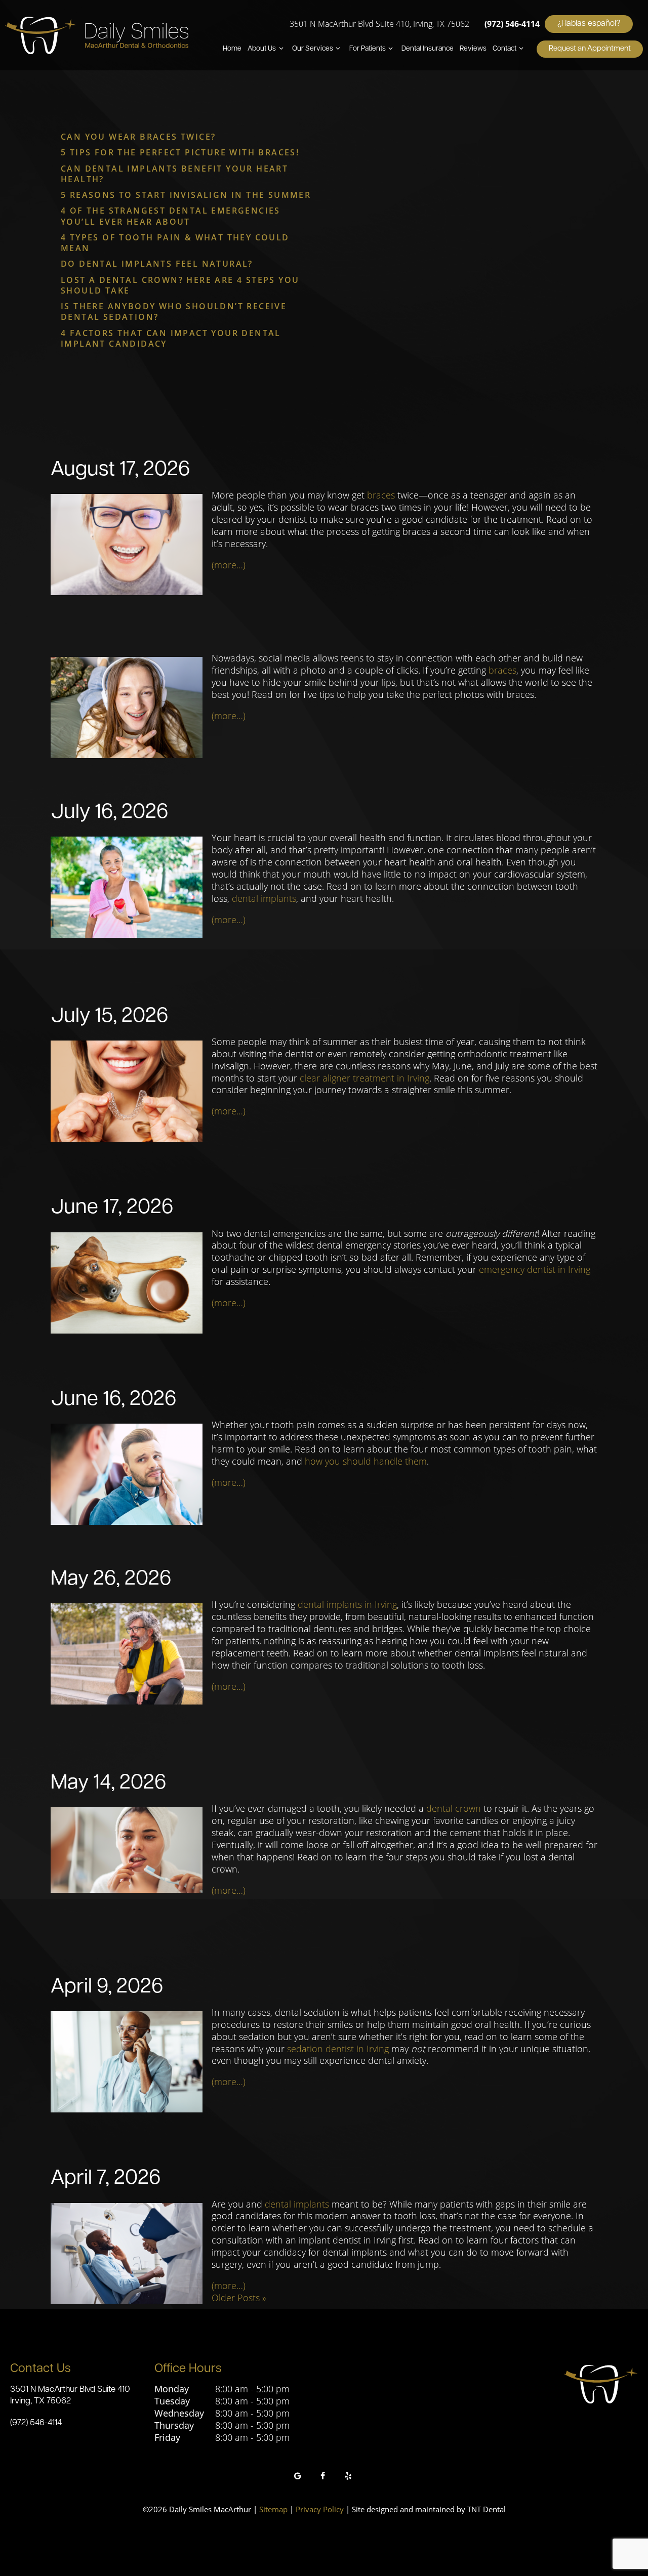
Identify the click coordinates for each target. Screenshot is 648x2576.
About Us (262, 49)
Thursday (174, 2425)
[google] (298, 2476)
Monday (172, 2389)
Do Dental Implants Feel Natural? (157, 264)
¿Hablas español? (589, 24)
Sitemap (273, 2509)
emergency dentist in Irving (535, 1269)
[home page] (97, 35)
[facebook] (323, 2476)
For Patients (368, 49)
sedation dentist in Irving (338, 2049)
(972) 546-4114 (512, 24)
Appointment (590, 49)
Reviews (473, 49)
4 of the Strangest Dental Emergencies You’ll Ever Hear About (171, 216)
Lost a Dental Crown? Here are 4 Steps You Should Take (180, 285)
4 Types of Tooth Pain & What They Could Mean (175, 243)
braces (381, 495)
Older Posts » (239, 2298)
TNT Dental (487, 2509)
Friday (167, 2438)
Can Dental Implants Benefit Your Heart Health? (174, 174)
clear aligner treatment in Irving (364, 1078)
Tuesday (172, 2401)
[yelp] (348, 2476)
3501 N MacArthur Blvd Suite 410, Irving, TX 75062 (379, 24)
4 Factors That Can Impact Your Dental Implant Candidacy (171, 338)
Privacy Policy (320, 2509)
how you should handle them (366, 1461)
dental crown (454, 1808)
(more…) (229, 565)
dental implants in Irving (347, 1604)
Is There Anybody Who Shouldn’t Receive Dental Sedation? (174, 311)
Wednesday (179, 2413)
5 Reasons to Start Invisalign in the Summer (186, 195)
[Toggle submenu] (281, 49)
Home (232, 49)
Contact (504, 49)
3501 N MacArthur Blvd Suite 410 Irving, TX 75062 (70, 2395)
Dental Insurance (428, 49)
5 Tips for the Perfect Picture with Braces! (180, 152)
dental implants (264, 898)
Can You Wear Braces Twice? (138, 137)
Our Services (313, 49)
